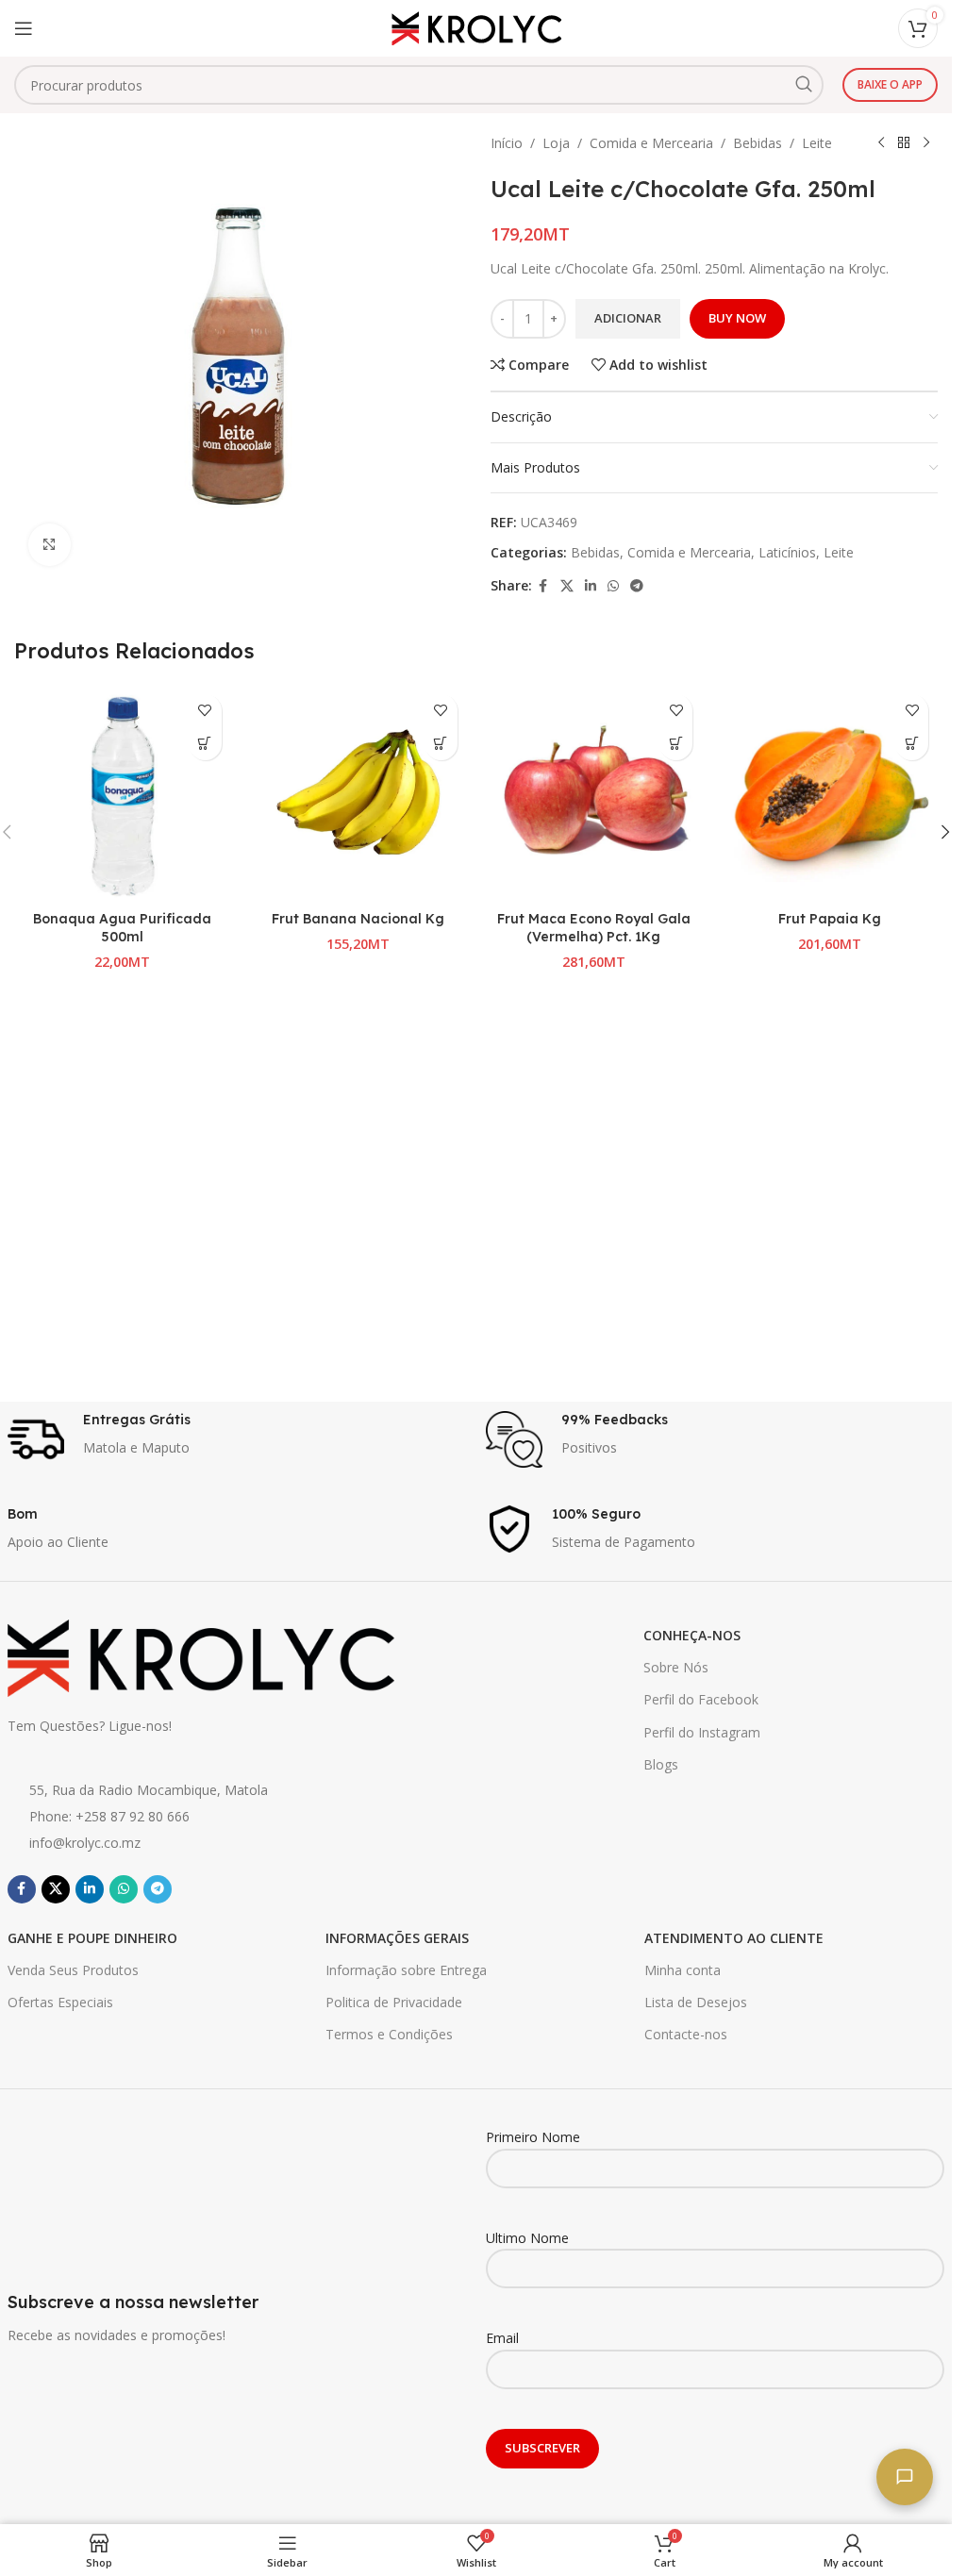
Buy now (737, 318)
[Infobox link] (237, 1439)
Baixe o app (890, 84)
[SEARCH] (804, 85)
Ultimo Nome (527, 2238)
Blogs (661, 1764)
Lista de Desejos (696, 2002)
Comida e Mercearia (651, 143)
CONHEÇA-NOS (692, 1635)
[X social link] (567, 586)
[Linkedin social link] (591, 586)
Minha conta (683, 1970)
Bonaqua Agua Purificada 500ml (122, 928)
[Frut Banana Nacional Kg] (358, 793)
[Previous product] (881, 143)
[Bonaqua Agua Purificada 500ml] (123, 793)
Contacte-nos (686, 2034)
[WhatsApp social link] (613, 586)
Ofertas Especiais (60, 2002)
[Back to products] (904, 143)
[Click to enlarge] (50, 545)
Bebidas (758, 143)
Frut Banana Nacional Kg (358, 919)
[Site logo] (476, 27)
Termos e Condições (389, 2034)
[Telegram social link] (637, 586)
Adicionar (628, 318)
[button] (205, 744)
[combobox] (419, 85)
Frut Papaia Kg (830, 919)
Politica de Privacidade (394, 2002)
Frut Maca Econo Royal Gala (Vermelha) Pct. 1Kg (594, 928)
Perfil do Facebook (701, 1699)
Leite (817, 143)
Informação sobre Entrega (406, 1970)
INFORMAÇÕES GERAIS (397, 1938)
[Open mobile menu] (24, 28)
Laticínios (787, 552)
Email (502, 2338)
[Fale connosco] (905, 2477)
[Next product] (926, 143)
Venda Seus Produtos (73, 1970)
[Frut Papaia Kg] (829, 793)
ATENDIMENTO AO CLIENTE (734, 1938)
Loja (556, 143)
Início (507, 143)
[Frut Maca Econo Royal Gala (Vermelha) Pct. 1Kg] (594, 793)
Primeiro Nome (533, 2137)
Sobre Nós (676, 1667)
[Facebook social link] (543, 586)
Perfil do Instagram (702, 1732)
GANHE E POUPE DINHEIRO (92, 1938)
